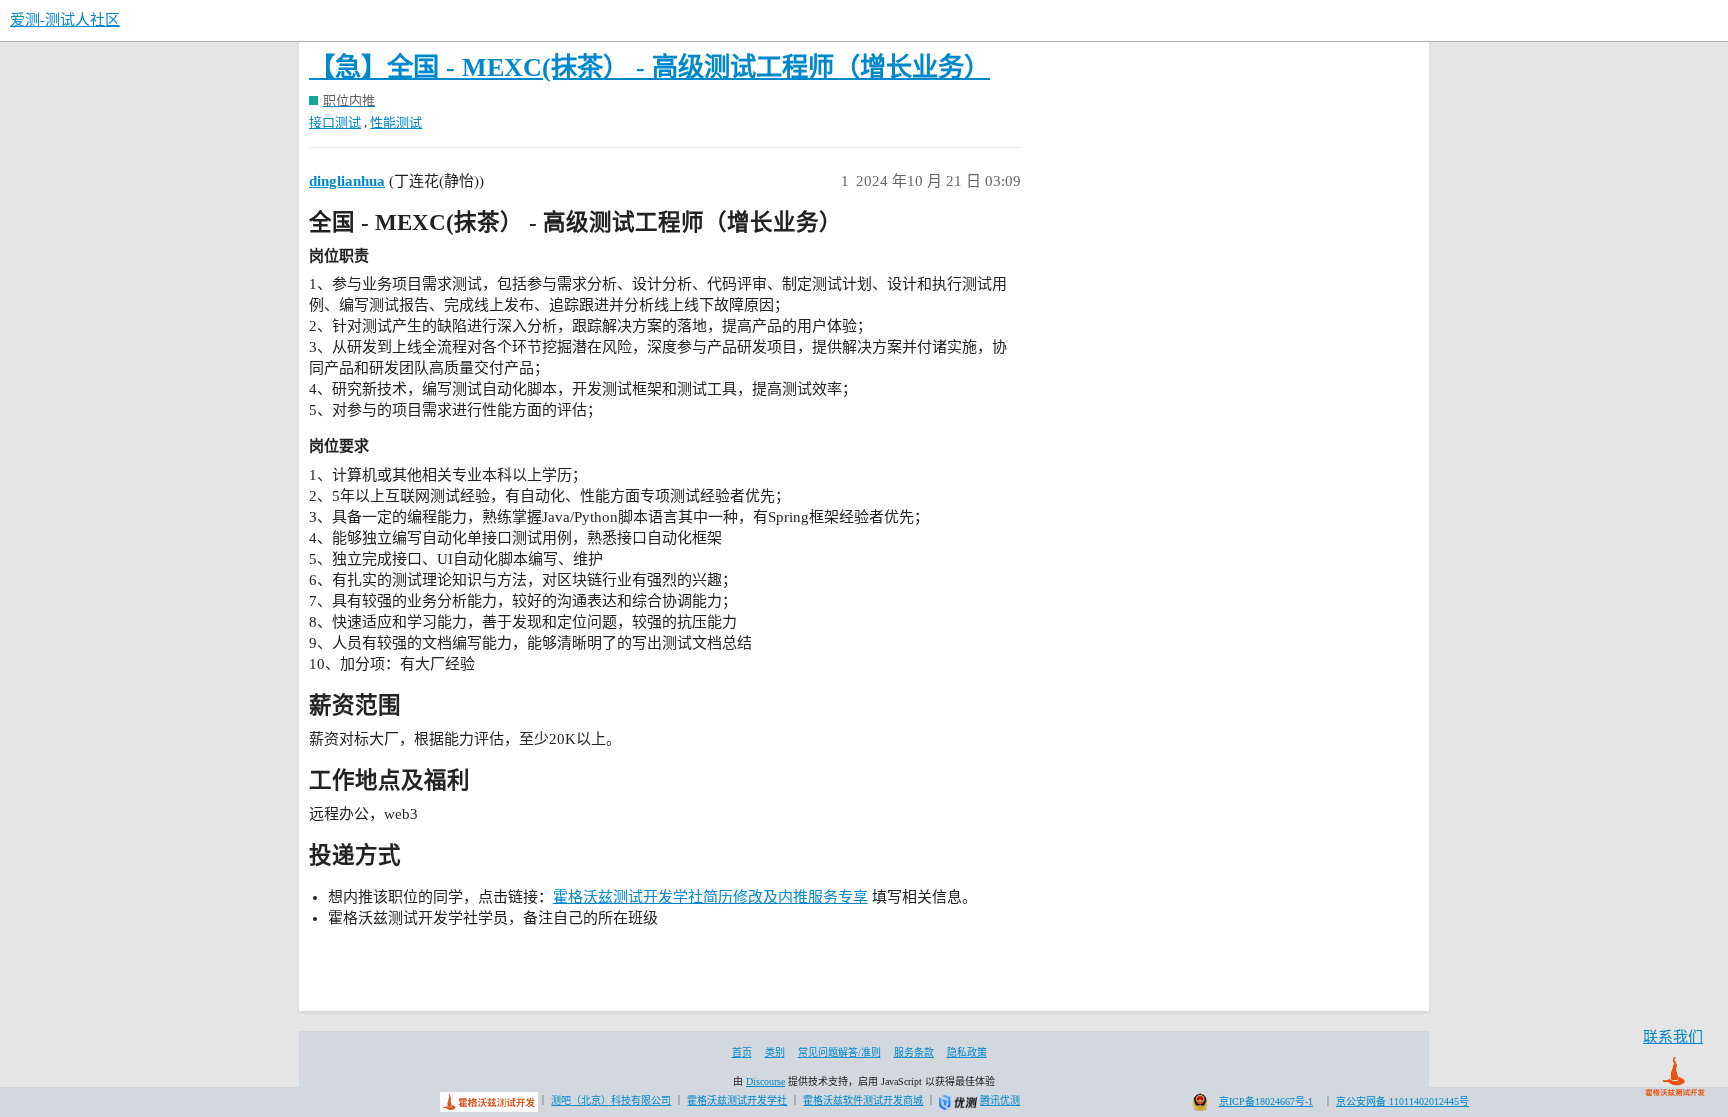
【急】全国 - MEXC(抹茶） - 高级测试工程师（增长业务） (649, 67)
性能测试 (396, 122)
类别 (775, 1052)
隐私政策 (967, 1052)
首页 (742, 1052)
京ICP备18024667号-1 (1266, 1101)
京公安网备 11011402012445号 (1402, 1101)
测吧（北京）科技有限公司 (611, 1100)
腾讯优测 (1000, 1100)
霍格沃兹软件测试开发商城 (863, 1100)
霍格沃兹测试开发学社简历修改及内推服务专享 (710, 897)
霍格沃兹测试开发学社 (737, 1100)
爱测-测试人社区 (65, 20)
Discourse (765, 1081)
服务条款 (914, 1052)
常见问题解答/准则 (839, 1052)
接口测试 (335, 122)
